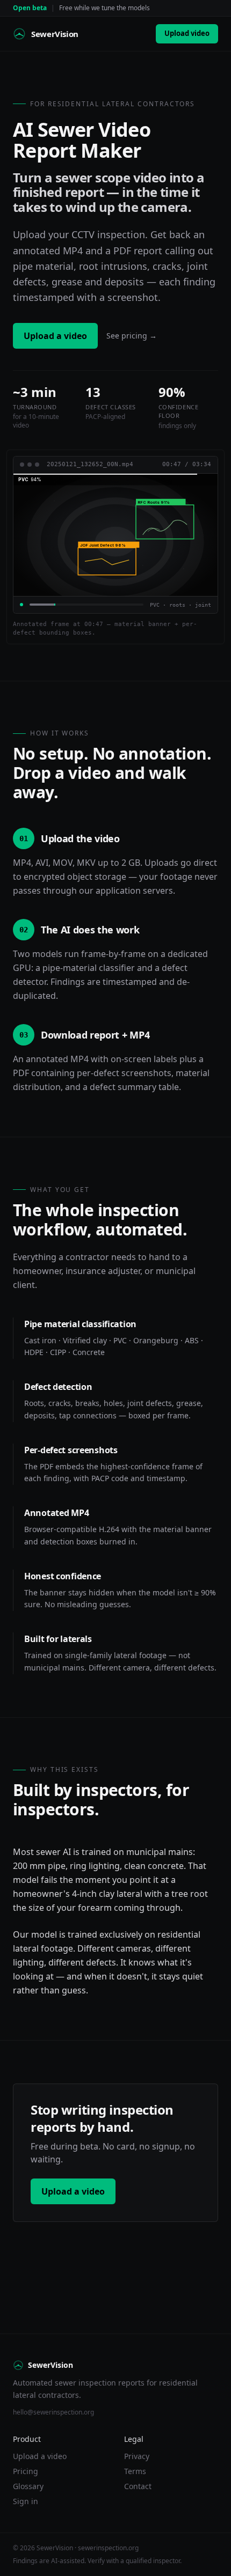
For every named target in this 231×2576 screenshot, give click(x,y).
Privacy (137, 2456)
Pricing (26, 2471)
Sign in (26, 2501)
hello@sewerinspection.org (53, 2412)
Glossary (28, 2486)
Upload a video (55, 336)
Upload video (187, 33)
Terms (135, 2471)
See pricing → (132, 336)
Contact (138, 2486)
